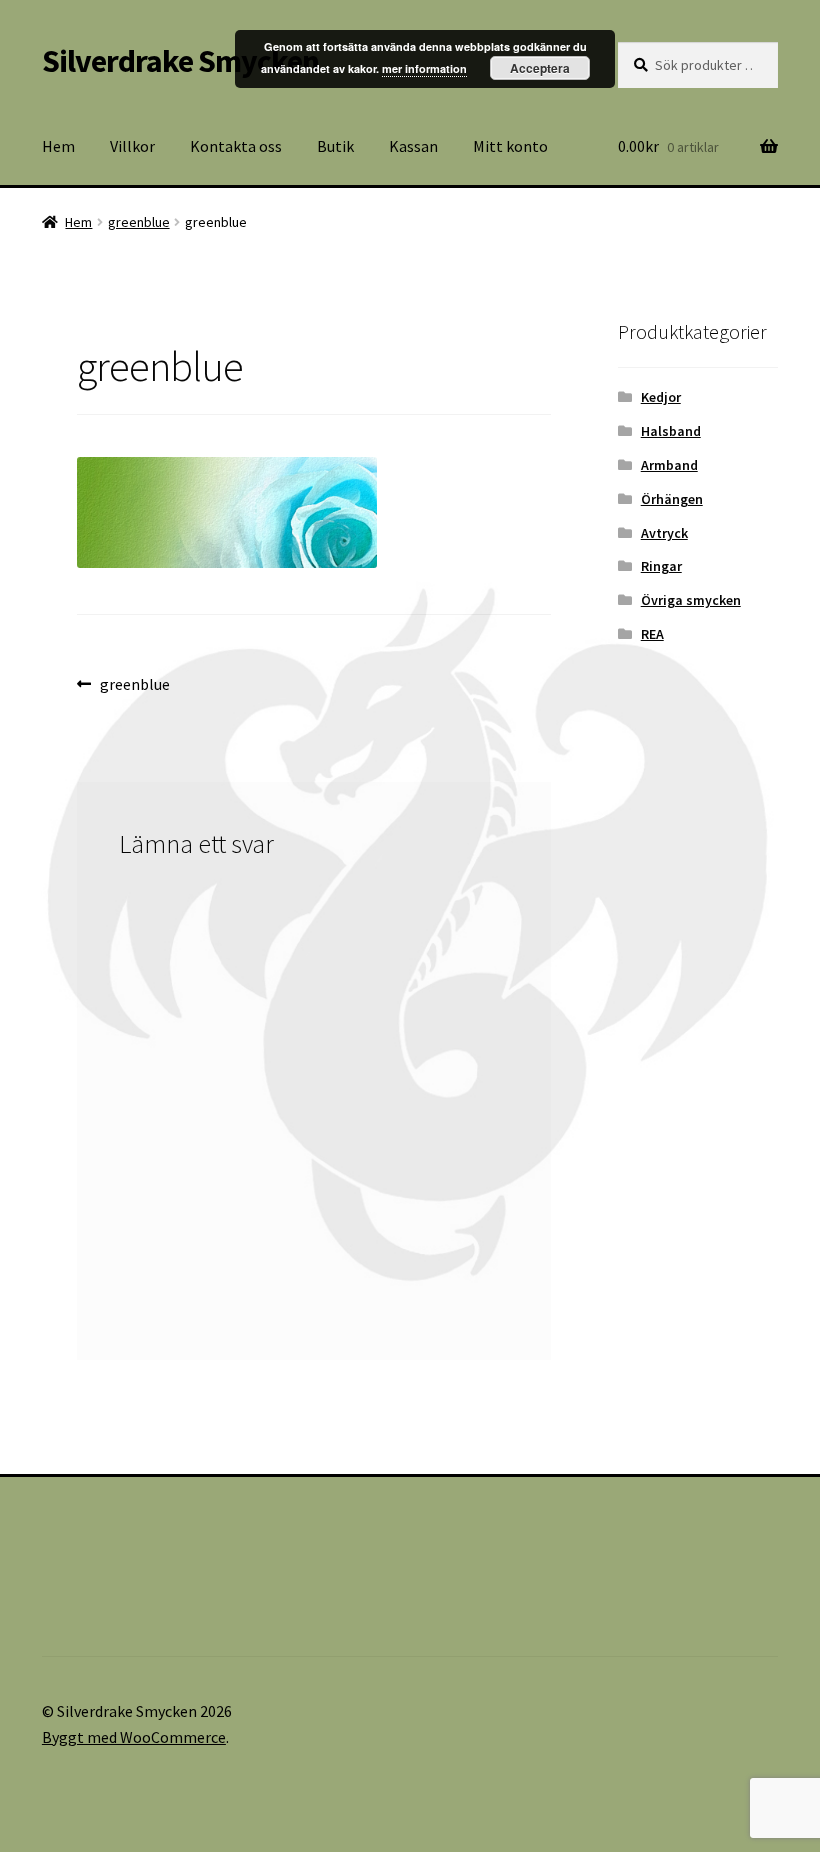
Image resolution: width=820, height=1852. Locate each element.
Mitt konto (510, 146)
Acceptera (540, 68)
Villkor (132, 146)
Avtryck (664, 533)
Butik (335, 146)
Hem (58, 146)
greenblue (139, 222)
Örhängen (672, 499)
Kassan (413, 146)
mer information (424, 68)
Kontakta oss (236, 146)
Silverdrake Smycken (180, 61)
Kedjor (661, 397)
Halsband (671, 431)
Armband (669, 465)
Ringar (661, 566)
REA (652, 634)
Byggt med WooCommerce (134, 1737)
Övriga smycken (691, 600)
